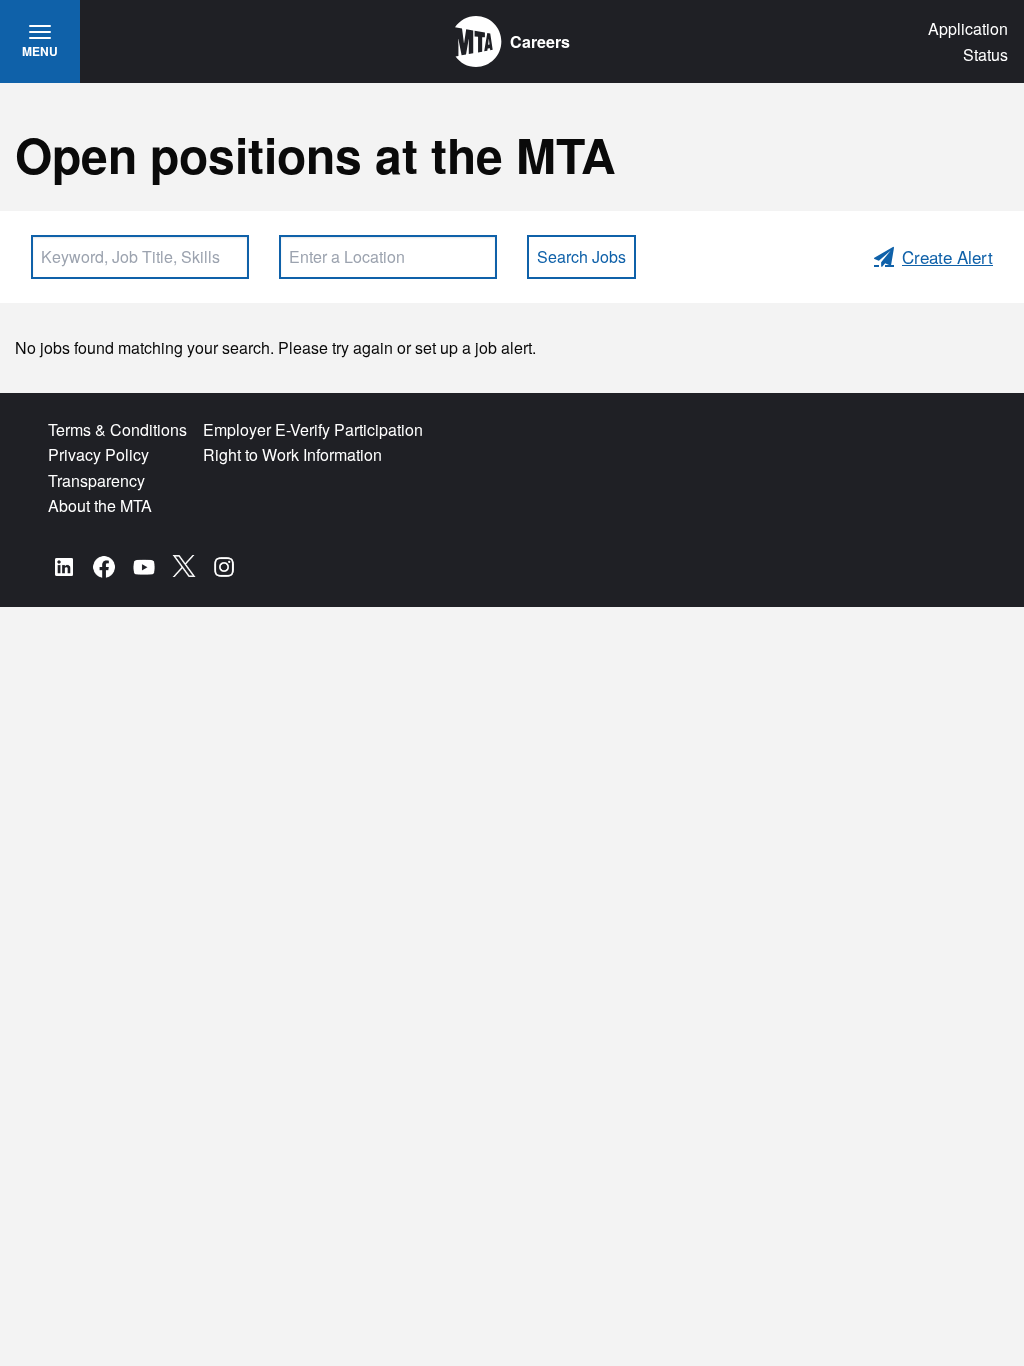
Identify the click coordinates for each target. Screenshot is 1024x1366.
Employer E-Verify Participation (313, 429)
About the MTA (100, 505)
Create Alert (947, 256)
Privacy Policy (98, 454)
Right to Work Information (292, 454)
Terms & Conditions (117, 429)
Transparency (96, 480)
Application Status (968, 41)
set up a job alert (473, 347)
